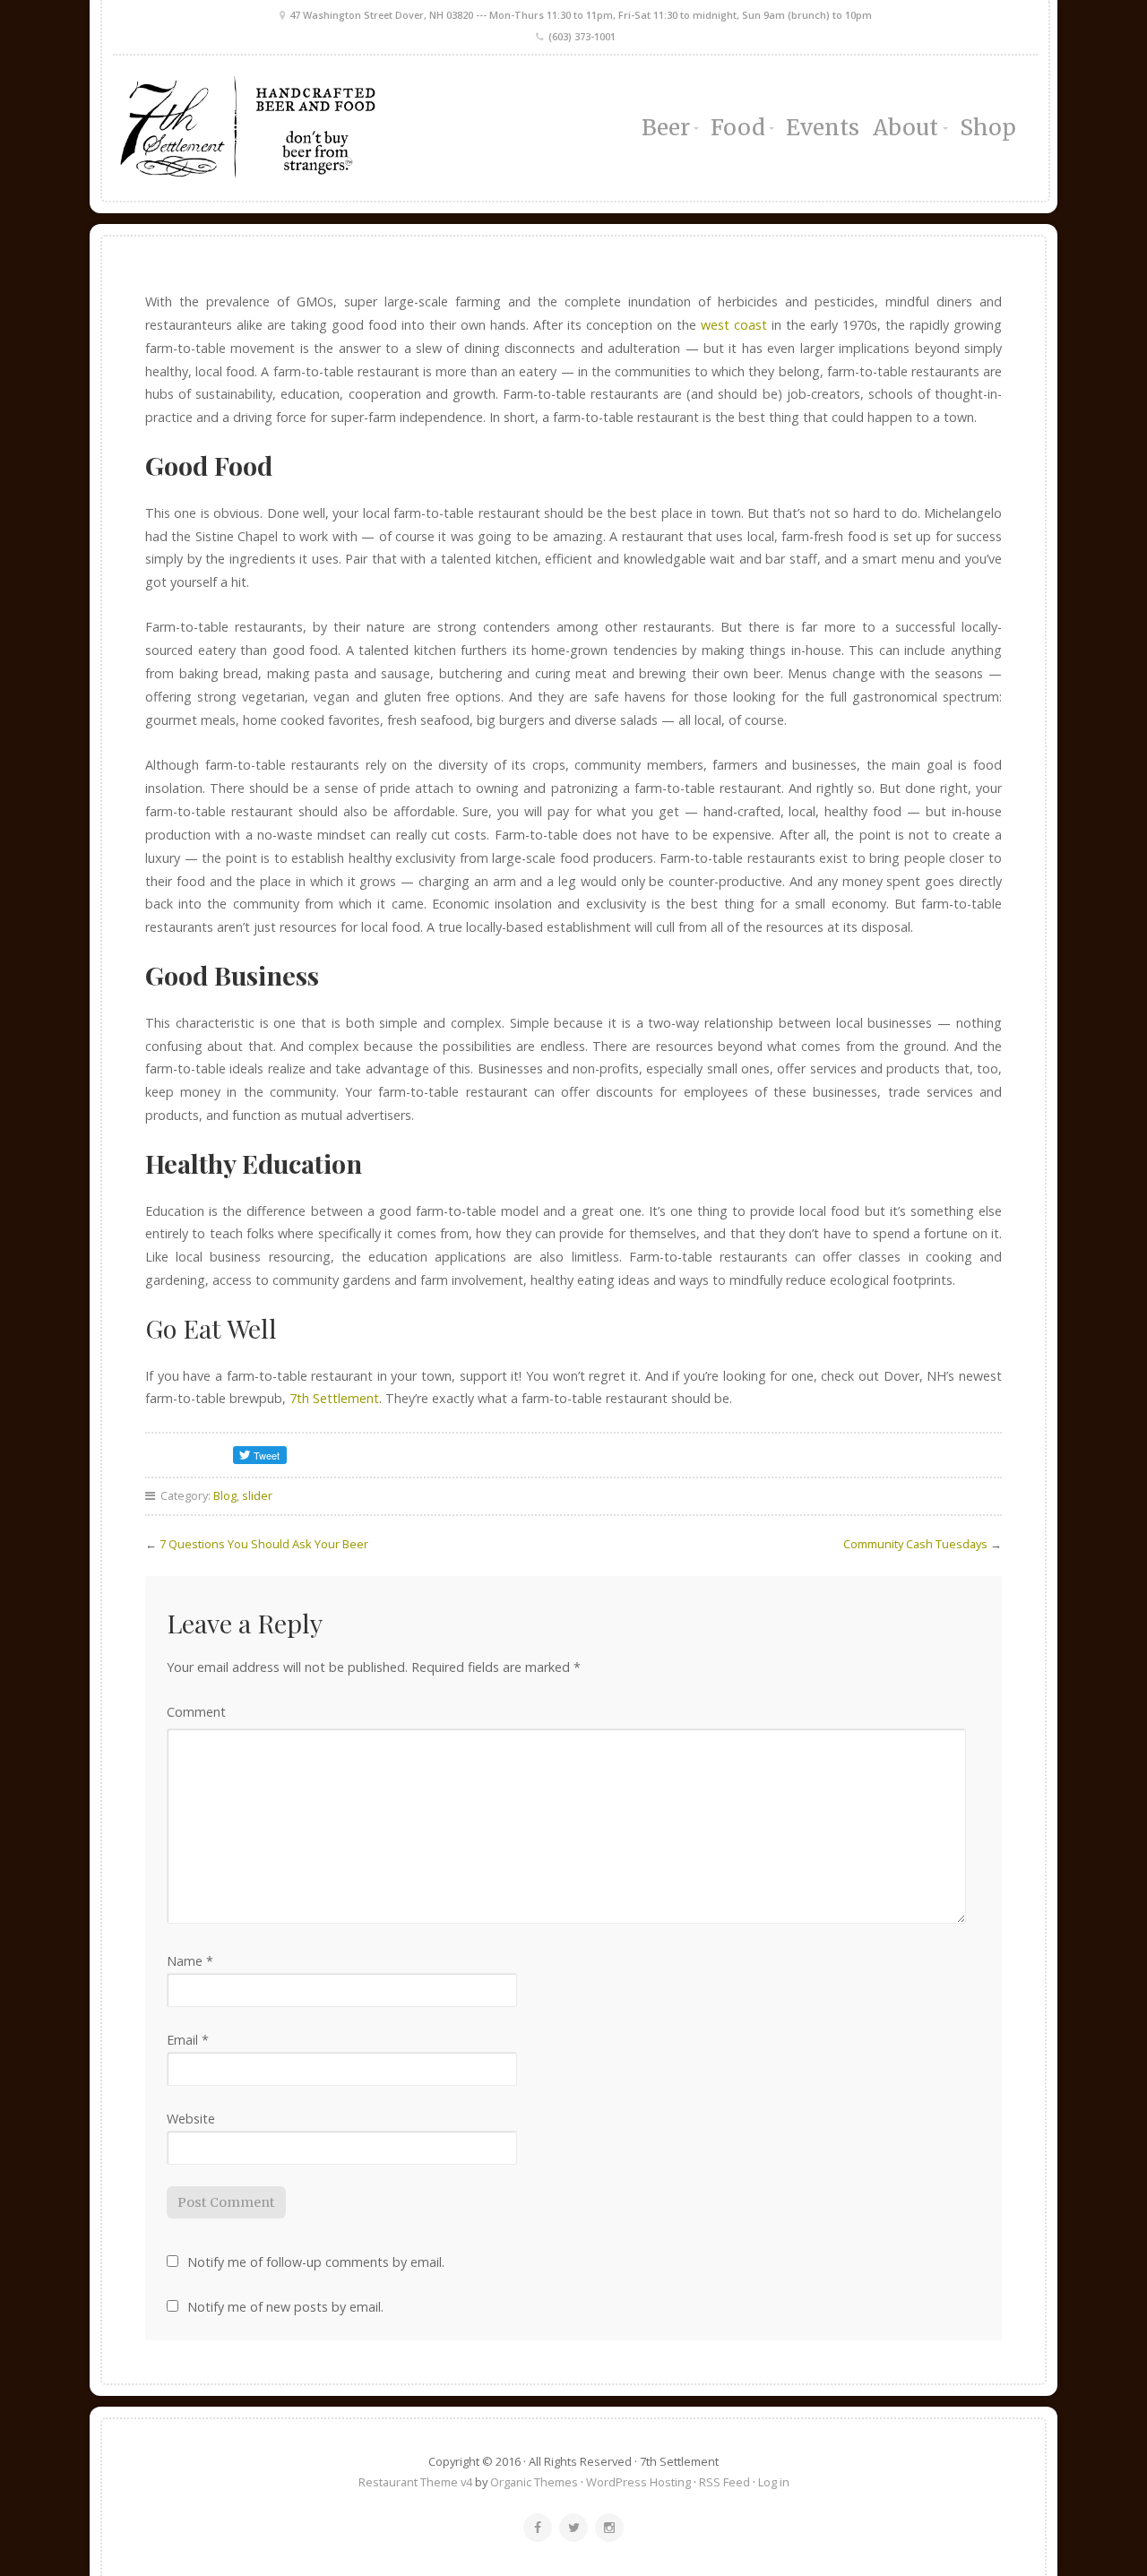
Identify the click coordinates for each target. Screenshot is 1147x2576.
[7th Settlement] (258, 128)
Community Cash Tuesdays (915, 1544)
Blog (225, 1495)
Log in (774, 2482)
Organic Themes (534, 2482)
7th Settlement (334, 1398)
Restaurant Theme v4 (415, 2482)
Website (191, 2119)
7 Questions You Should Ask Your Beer (264, 1544)
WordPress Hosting (638, 2482)
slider (257, 1495)
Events (823, 128)
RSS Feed (724, 2482)
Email (188, 2040)
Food (738, 128)
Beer (666, 128)
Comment (196, 1712)
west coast (734, 325)
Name (190, 1961)
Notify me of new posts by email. (285, 2307)
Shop (988, 128)
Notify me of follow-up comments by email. (316, 2262)
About (906, 128)
